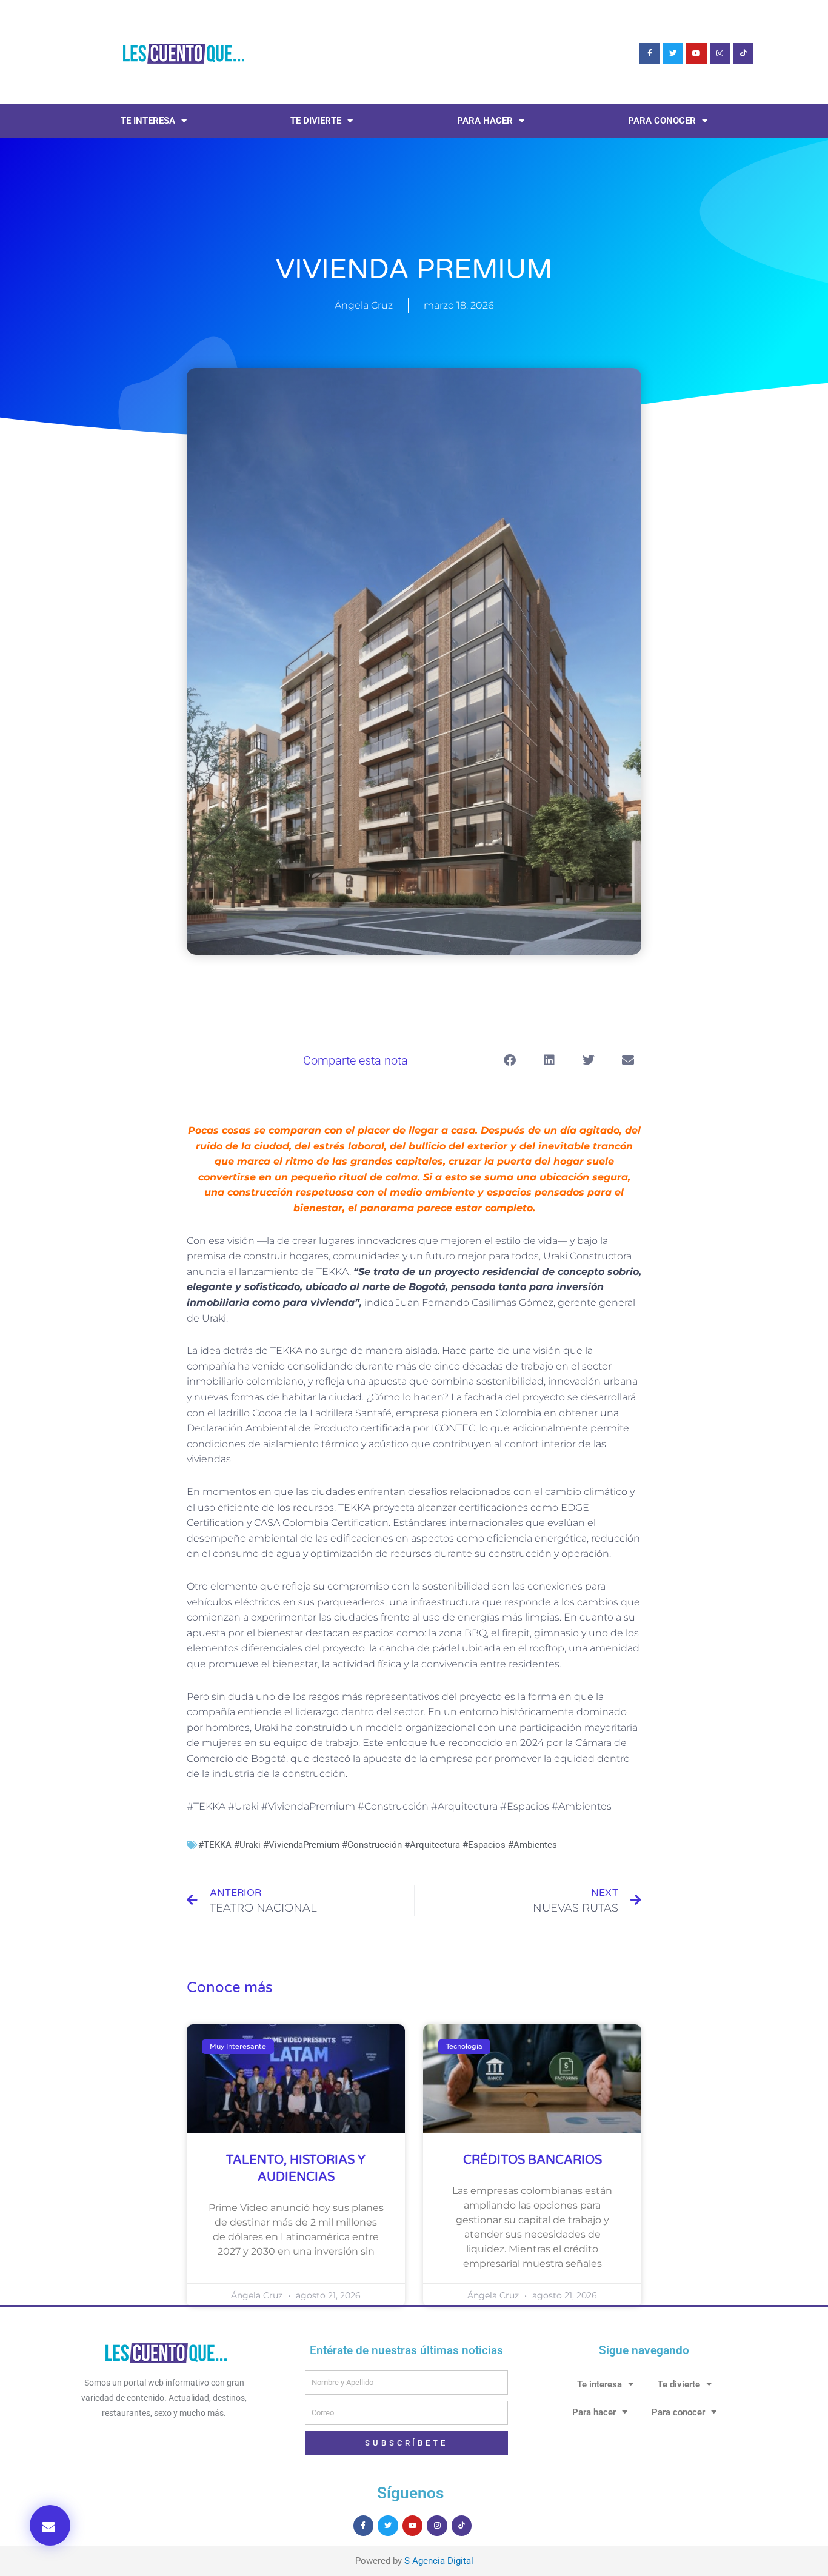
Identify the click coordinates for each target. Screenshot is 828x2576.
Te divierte (316, 121)
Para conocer (662, 121)
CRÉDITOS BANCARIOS (533, 2160)
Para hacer (485, 121)
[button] (50, 2525)
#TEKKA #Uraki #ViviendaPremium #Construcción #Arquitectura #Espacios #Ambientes (378, 1845)
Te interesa (148, 121)
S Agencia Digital (439, 2561)
